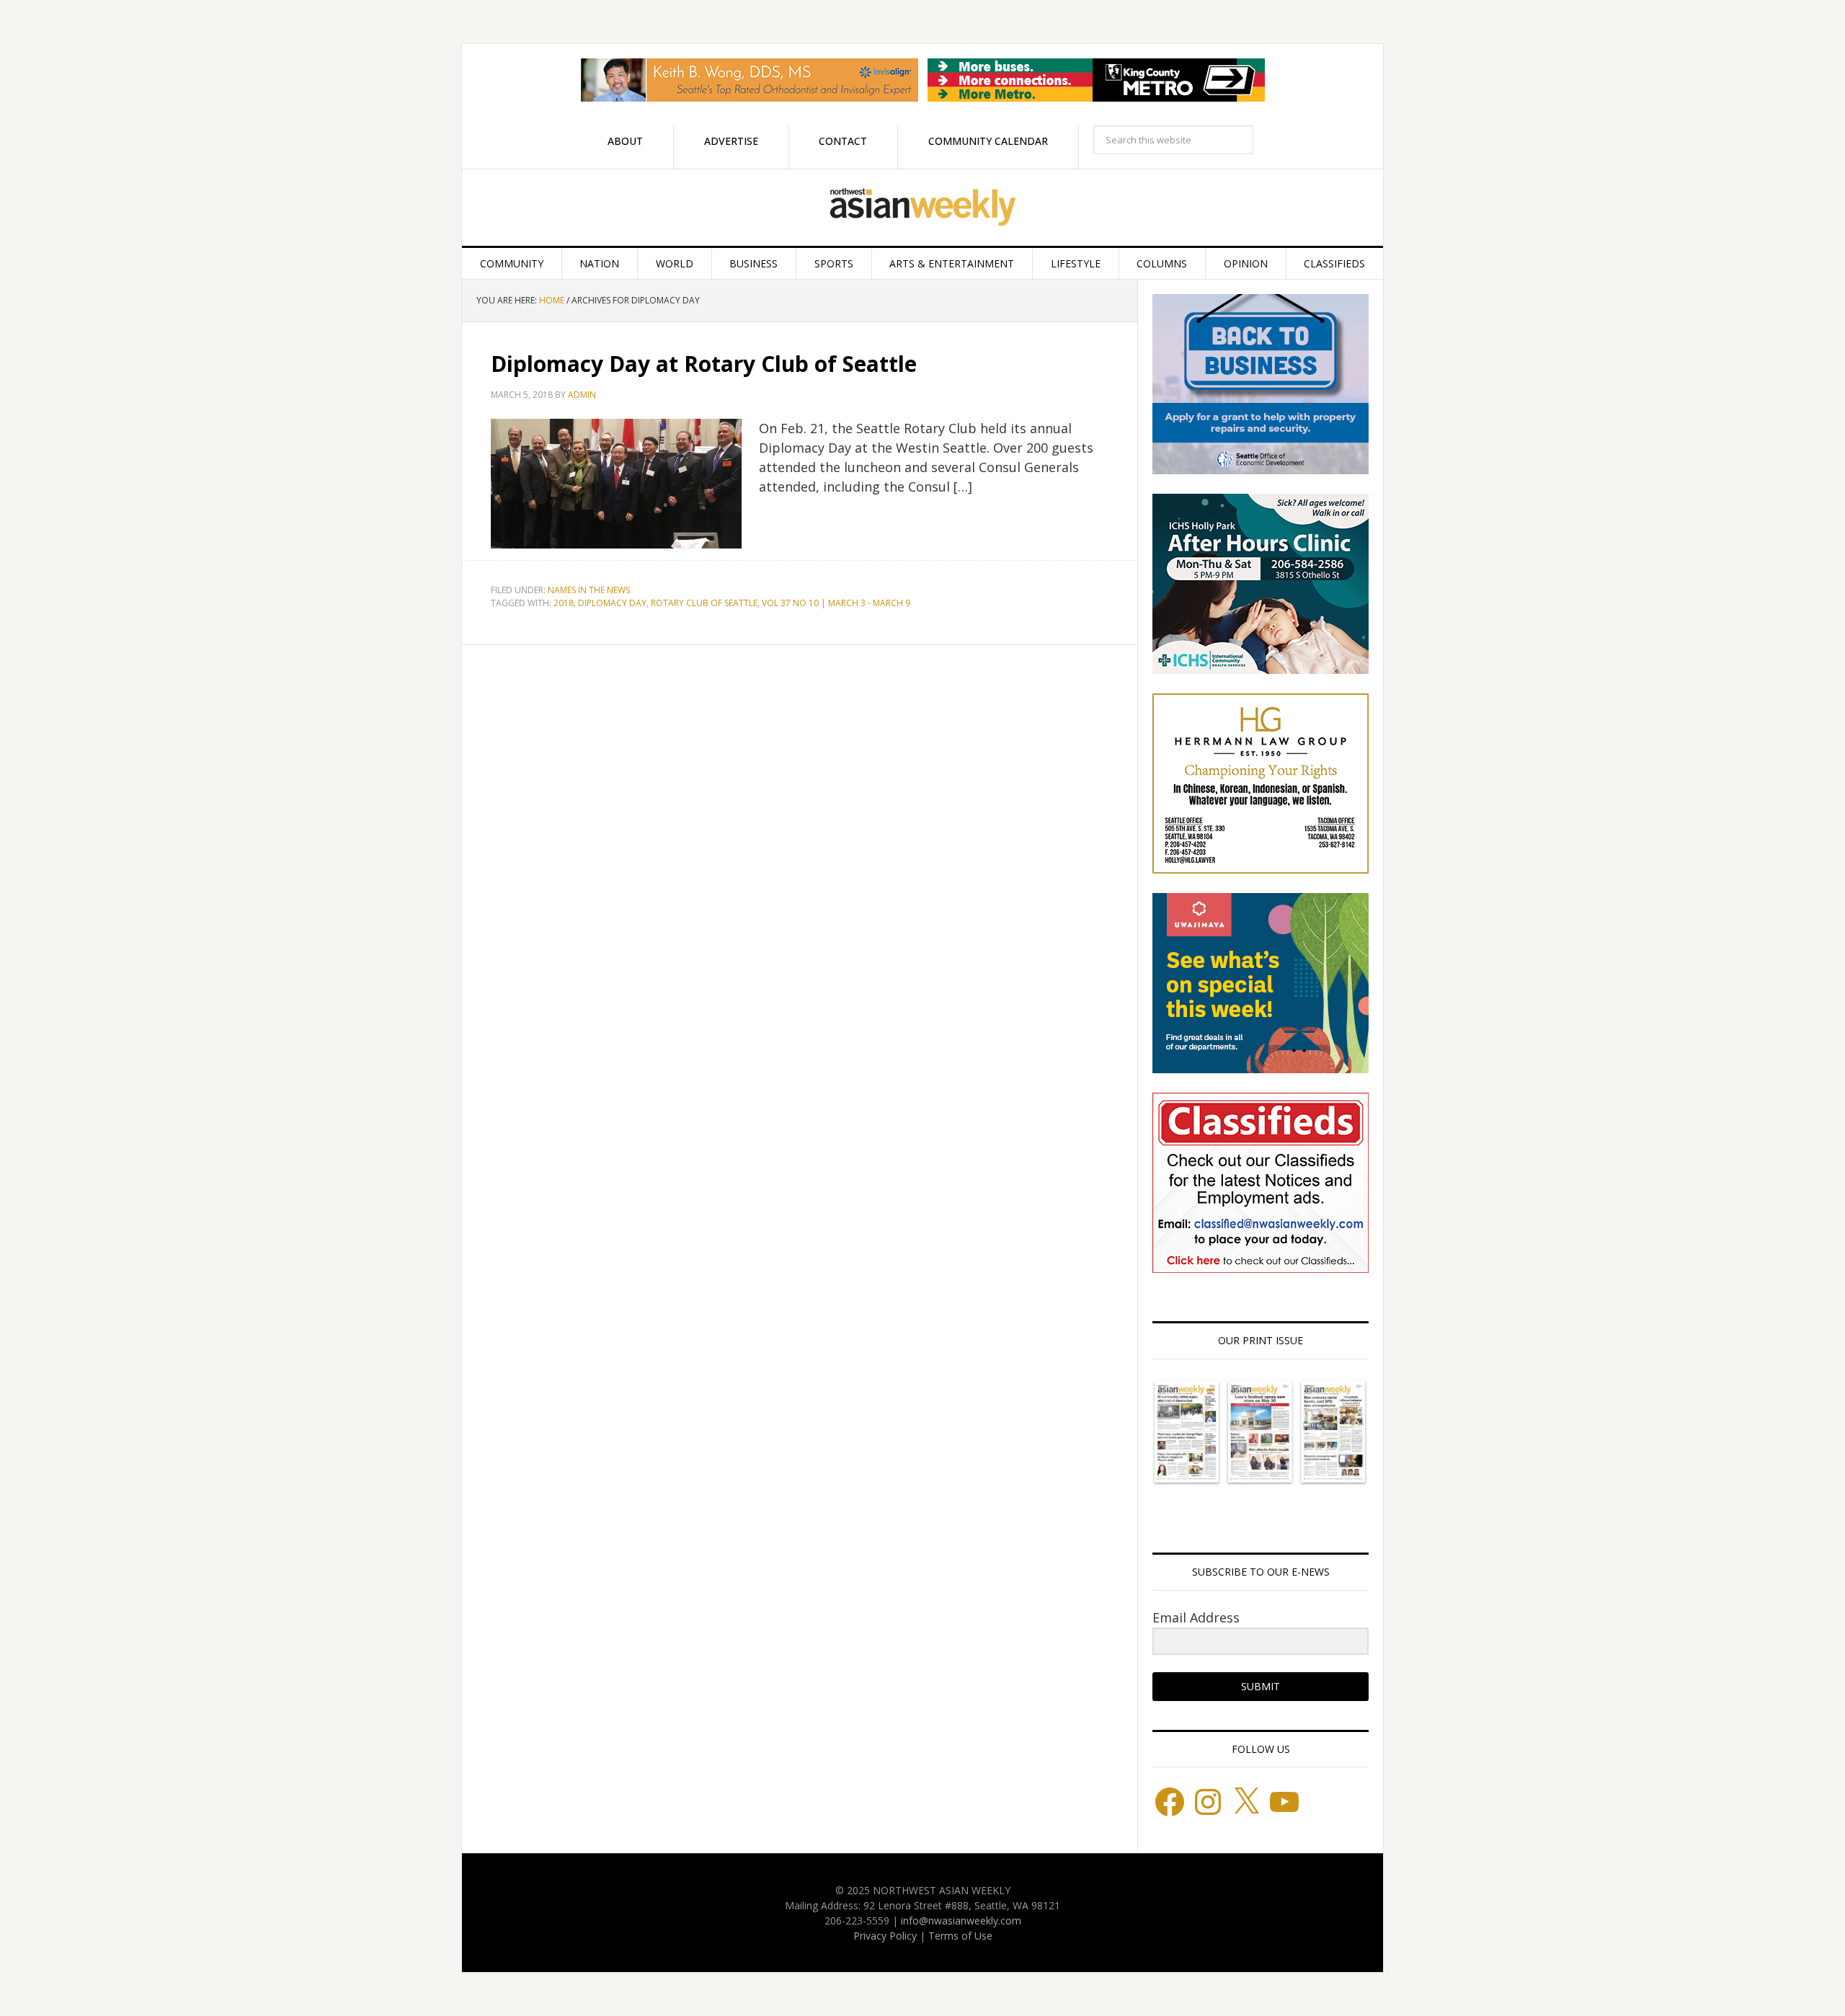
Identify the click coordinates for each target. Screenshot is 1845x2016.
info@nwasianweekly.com (961, 1920)
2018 (564, 603)
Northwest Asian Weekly (922, 208)
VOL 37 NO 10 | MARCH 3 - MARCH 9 (836, 603)
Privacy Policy (885, 1936)
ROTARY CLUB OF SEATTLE (704, 603)
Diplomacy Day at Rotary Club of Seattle (704, 364)
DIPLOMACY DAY (612, 603)
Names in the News (589, 590)
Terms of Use (960, 1936)
